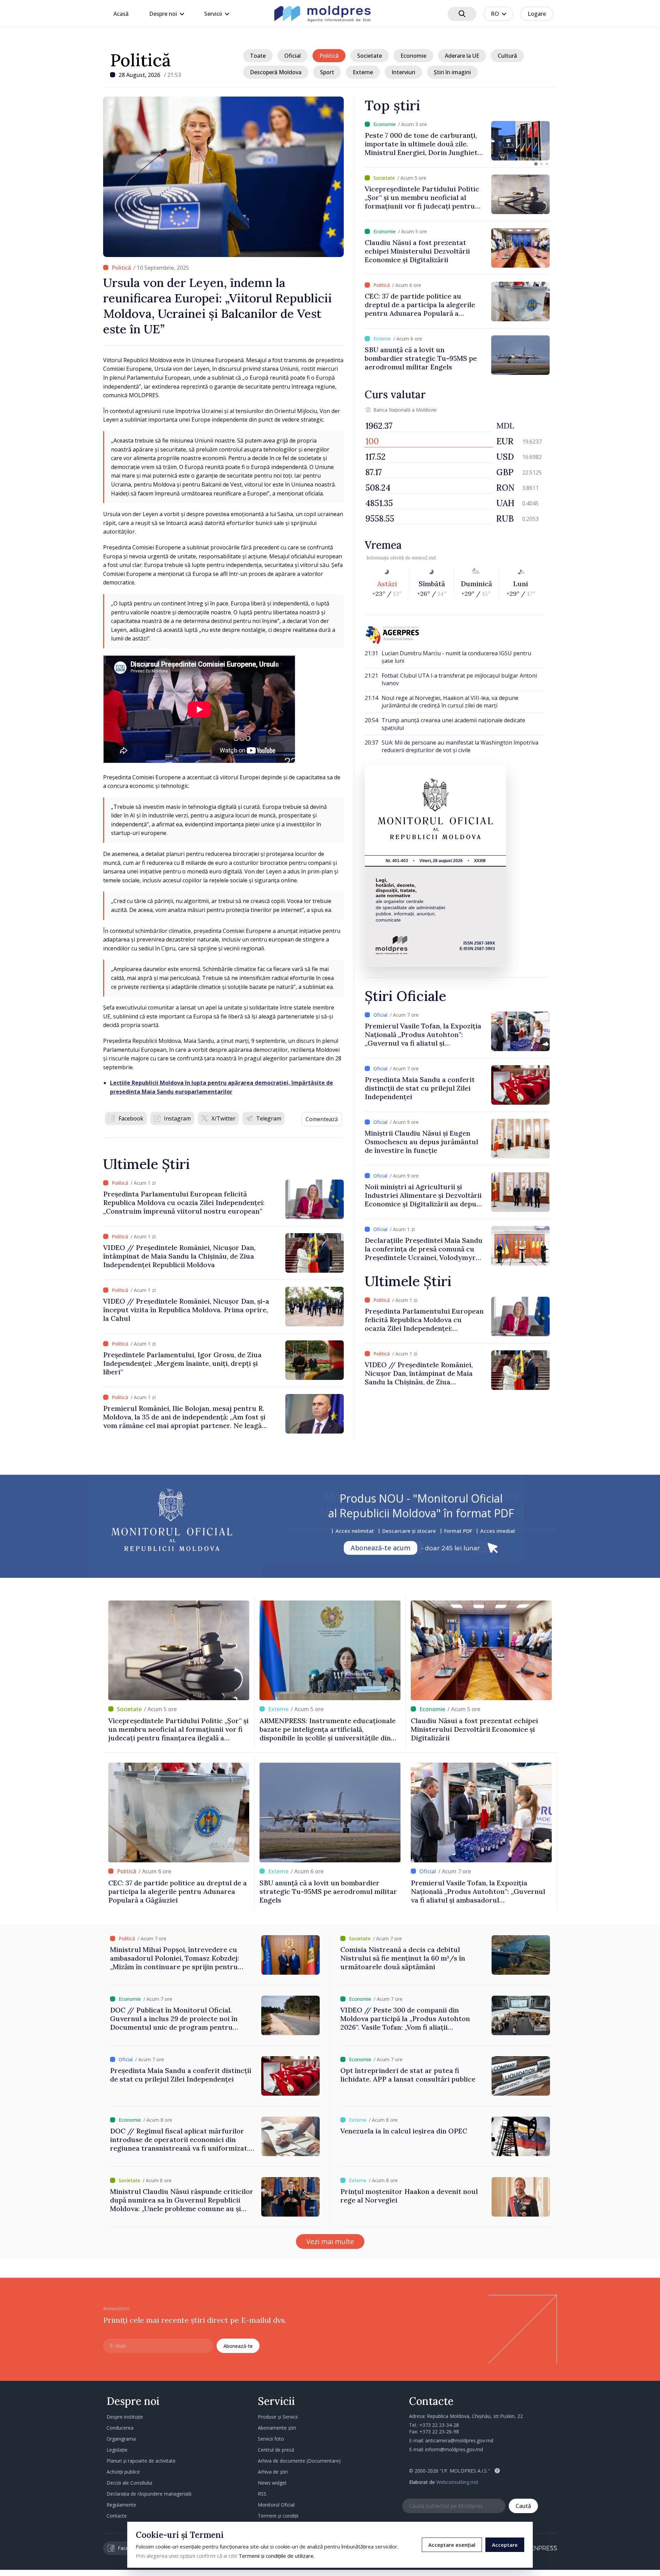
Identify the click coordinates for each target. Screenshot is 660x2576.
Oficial (293, 56)
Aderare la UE (462, 56)
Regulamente (121, 2505)
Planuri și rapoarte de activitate (141, 2461)
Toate (258, 56)
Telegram (269, 1118)
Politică (140, 60)
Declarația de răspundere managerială (149, 2494)
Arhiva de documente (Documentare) (299, 2461)
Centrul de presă (276, 2450)
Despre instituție (125, 2417)
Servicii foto (271, 2439)
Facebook (131, 1118)
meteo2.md (424, 558)
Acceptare (505, 2545)
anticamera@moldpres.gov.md (459, 2440)
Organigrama (121, 2439)
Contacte (117, 2516)
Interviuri (403, 72)
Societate (370, 56)
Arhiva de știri (273, 2472)
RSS (262, 2494)
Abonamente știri (277, 2428)
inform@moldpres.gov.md (454, 2449)
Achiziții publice (123, 2472)
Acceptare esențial (452, 2545)
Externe (363, 72)
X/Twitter (223, 1118)
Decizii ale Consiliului (129, 2483)
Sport (327, 72)
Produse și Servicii (278, 2417)
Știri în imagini (452, 72)
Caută (523, 2506)
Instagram (177, 1118)
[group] (457, 141)
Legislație (117, 2450)
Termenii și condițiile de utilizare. (277, 2556)
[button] (536, 164)
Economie (413, 56)
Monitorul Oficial (276, 2505)
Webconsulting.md (457, 2482)
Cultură (507, 56)
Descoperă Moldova (276, 72)
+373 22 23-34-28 (439, 2425)
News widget (272, 2483)
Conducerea (120, 2428)
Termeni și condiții (278, 2516)
